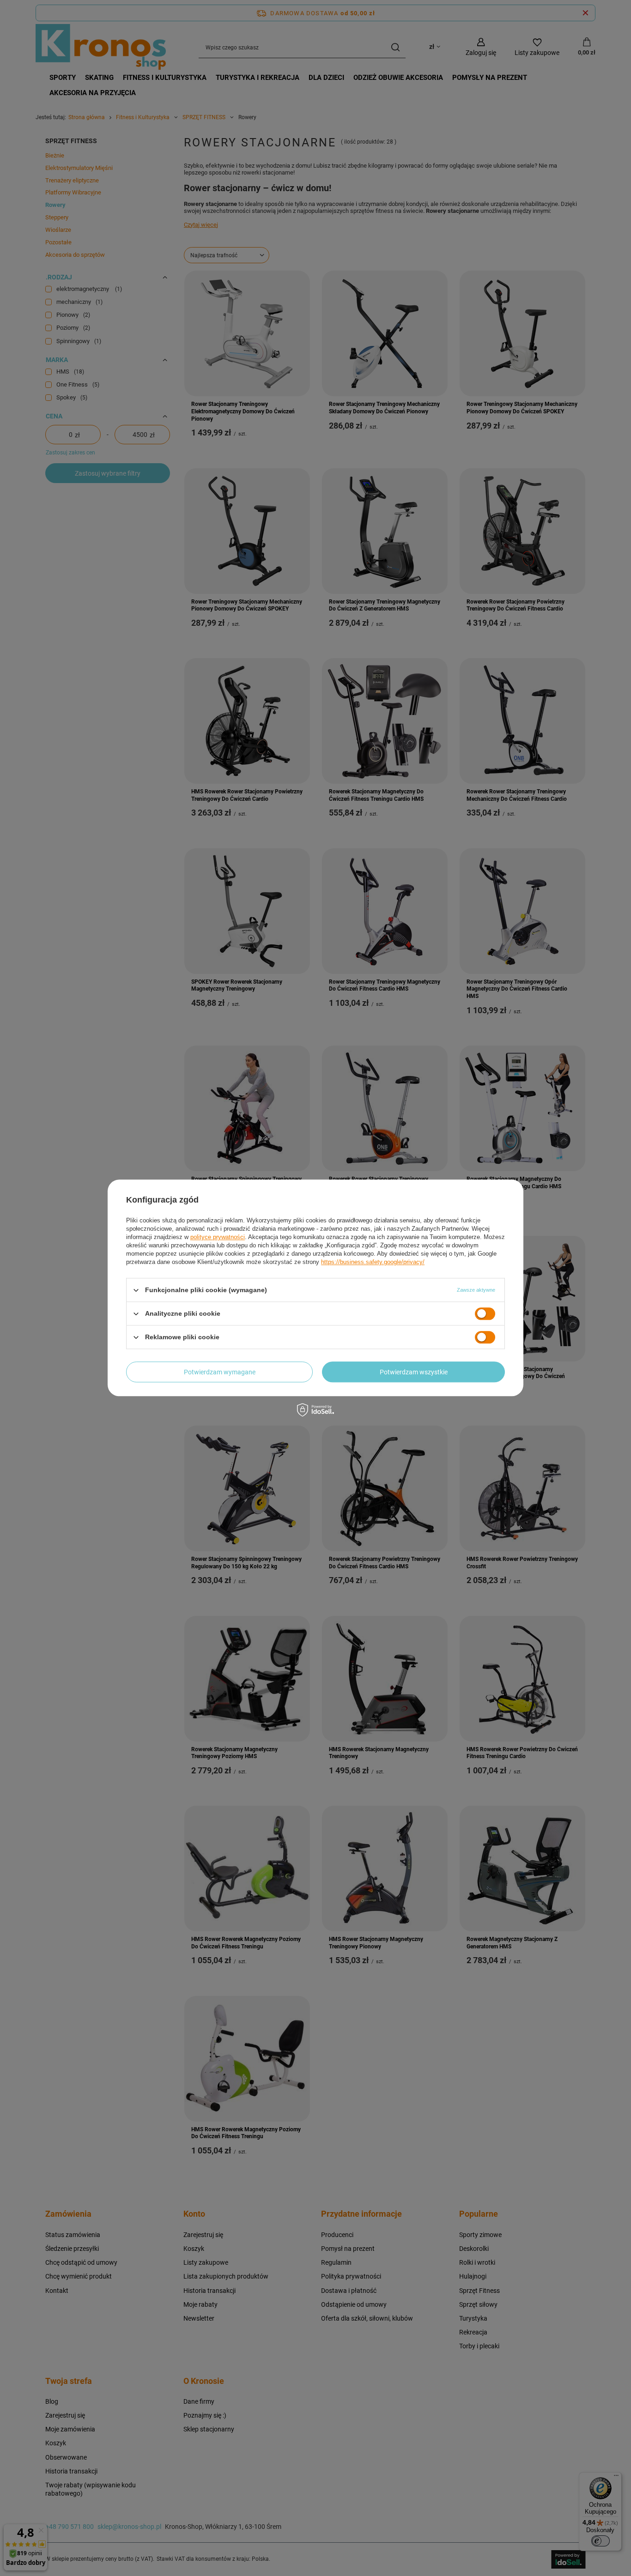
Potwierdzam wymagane (220, 1372)
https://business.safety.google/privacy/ (373, 1262)
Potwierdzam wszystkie (414, 1372)
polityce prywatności (218, 1237)
